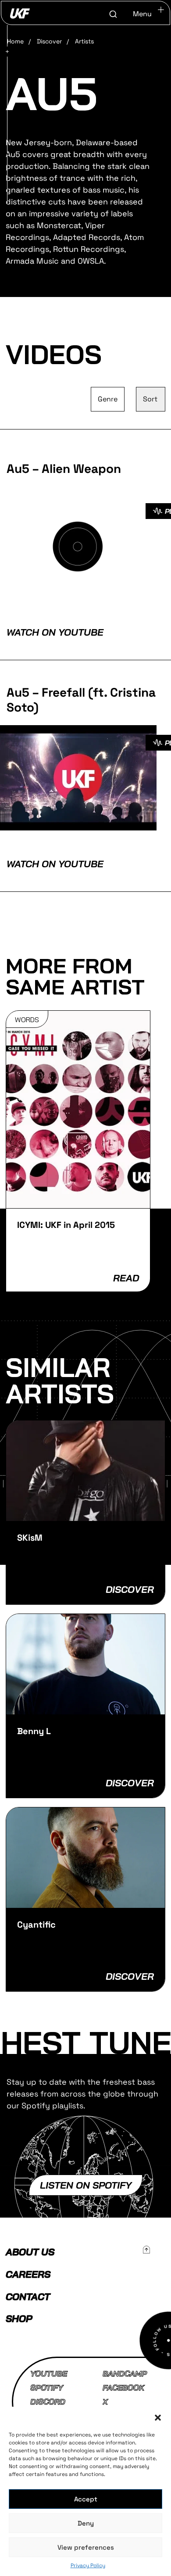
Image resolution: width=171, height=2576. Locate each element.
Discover (49, 41)
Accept (86, 2499)
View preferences (86, 2547)
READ (126, 1278)
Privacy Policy (88, 2565)
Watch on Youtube (55, 632)
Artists (84, 41)
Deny (86, 2523)
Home (15, 41)
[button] (158, 2418)
